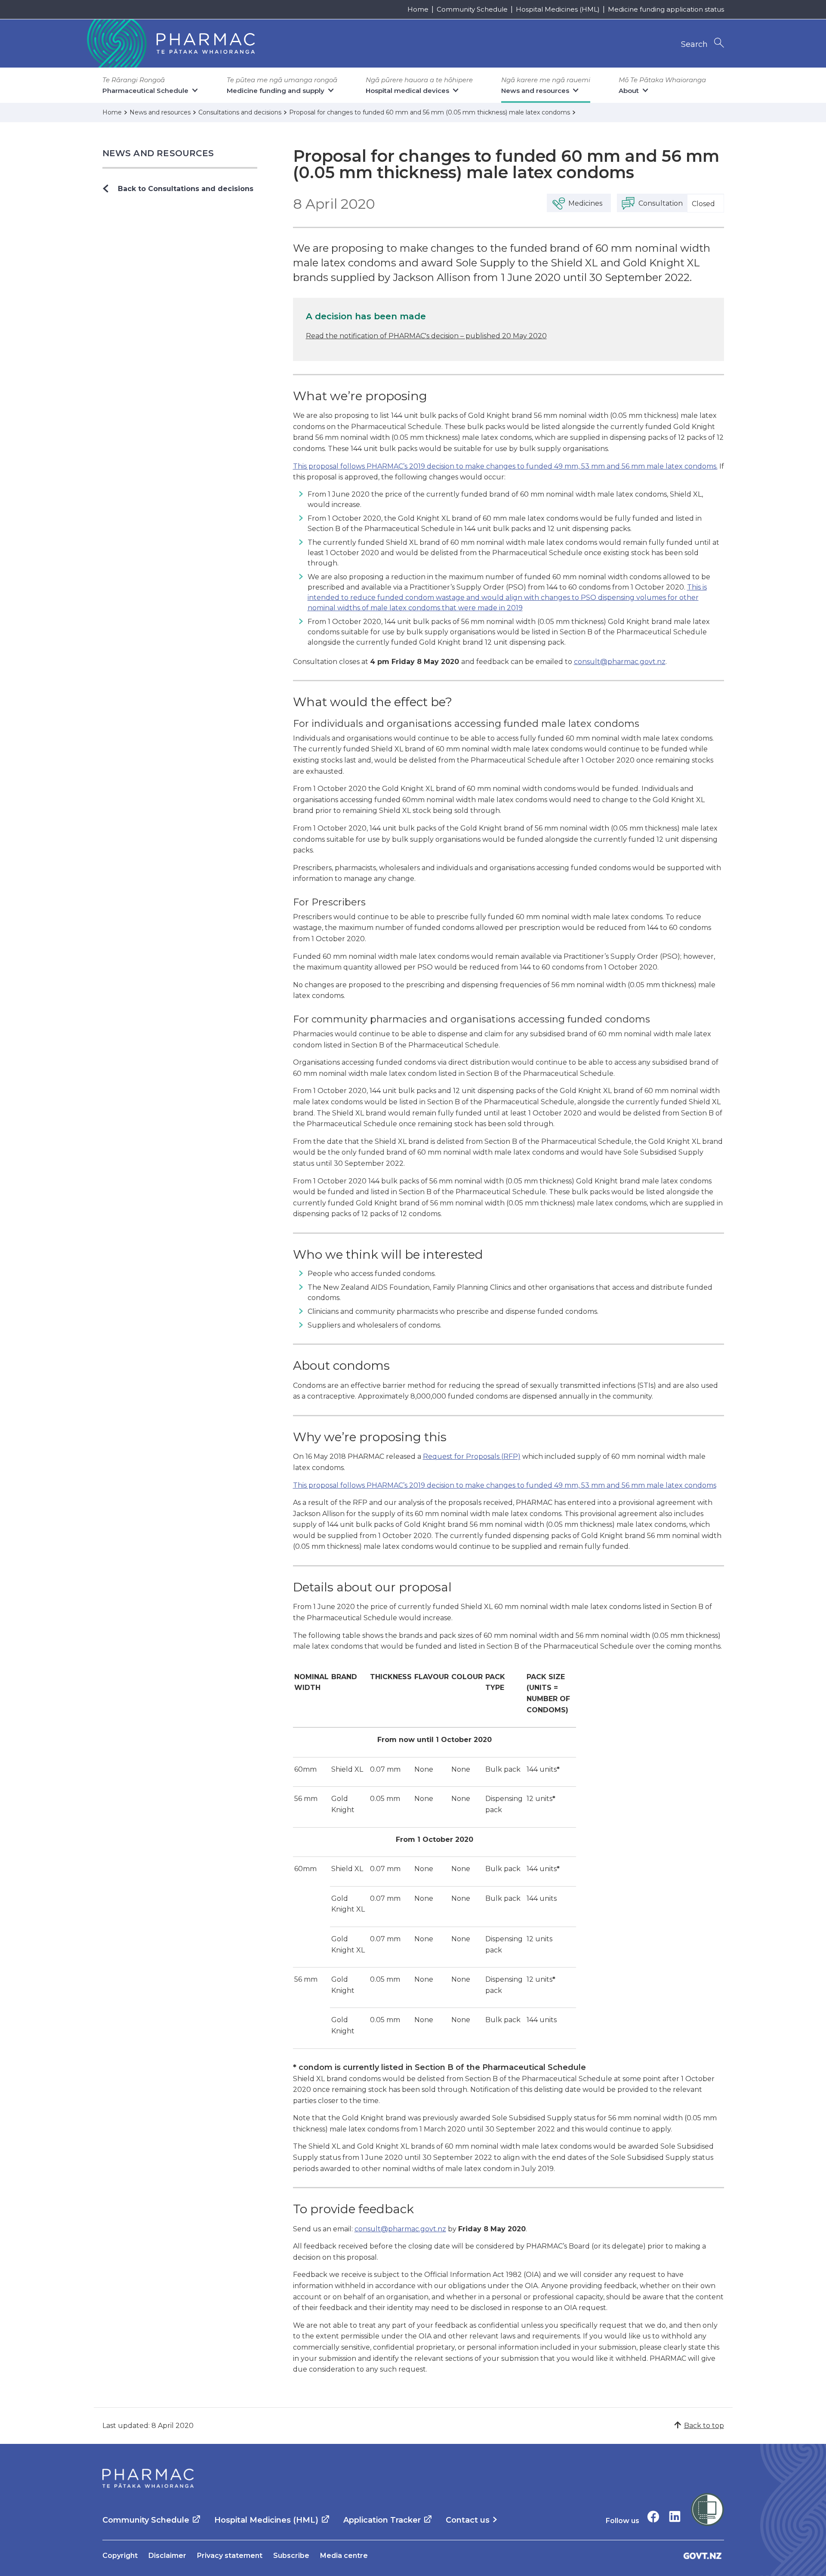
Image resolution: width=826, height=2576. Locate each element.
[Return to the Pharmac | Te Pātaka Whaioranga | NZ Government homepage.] (170, 43)
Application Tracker (382, 2520)
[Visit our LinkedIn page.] (675, 2516)
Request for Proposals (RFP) (472, 1456)
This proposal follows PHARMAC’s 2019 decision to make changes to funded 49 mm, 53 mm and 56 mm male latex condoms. (505, 466)
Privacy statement (230, 2556)
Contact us (468, 2520)
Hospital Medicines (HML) (558, 9)
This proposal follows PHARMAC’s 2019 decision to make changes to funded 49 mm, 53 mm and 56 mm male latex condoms (505, 1485)
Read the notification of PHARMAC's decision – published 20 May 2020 (426, 336)
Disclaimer (167, 2556)
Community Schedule (472, 9)
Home (418, 9)
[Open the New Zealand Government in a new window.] (703, 2556)
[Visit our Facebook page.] (653, 2516)
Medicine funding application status (666, 9)
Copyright (120, 2556)
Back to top (704, 2426)
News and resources (158, 153)
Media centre (344, 2556)
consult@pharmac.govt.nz (620, 662)
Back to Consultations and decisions (186, 189)
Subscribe (291, 2556)
